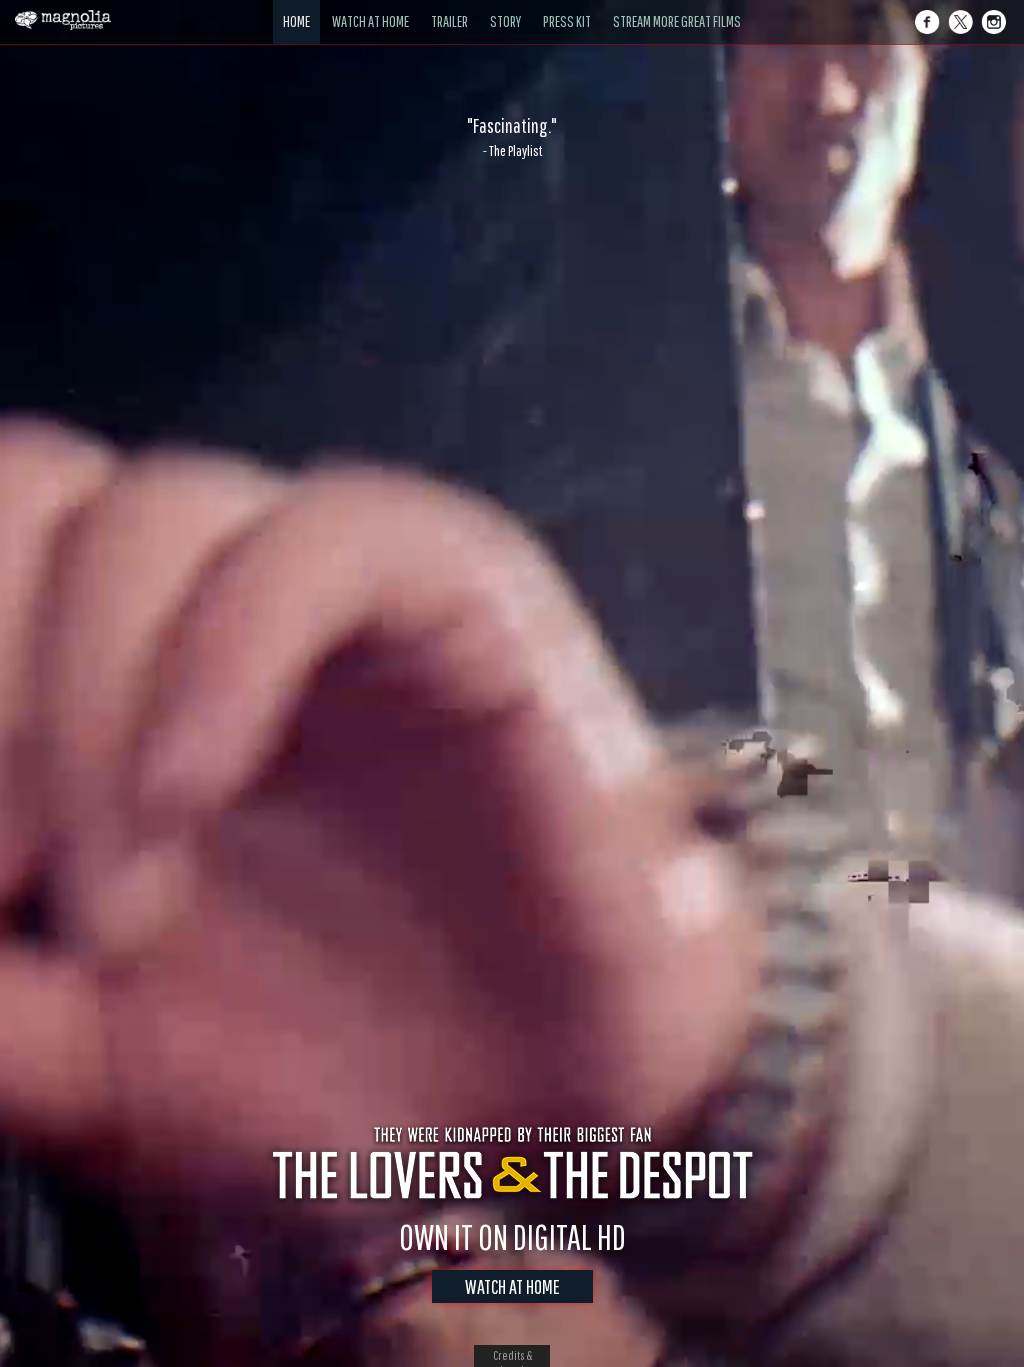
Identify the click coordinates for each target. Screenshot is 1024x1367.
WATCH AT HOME (512, 1286)
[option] (512, 137)
